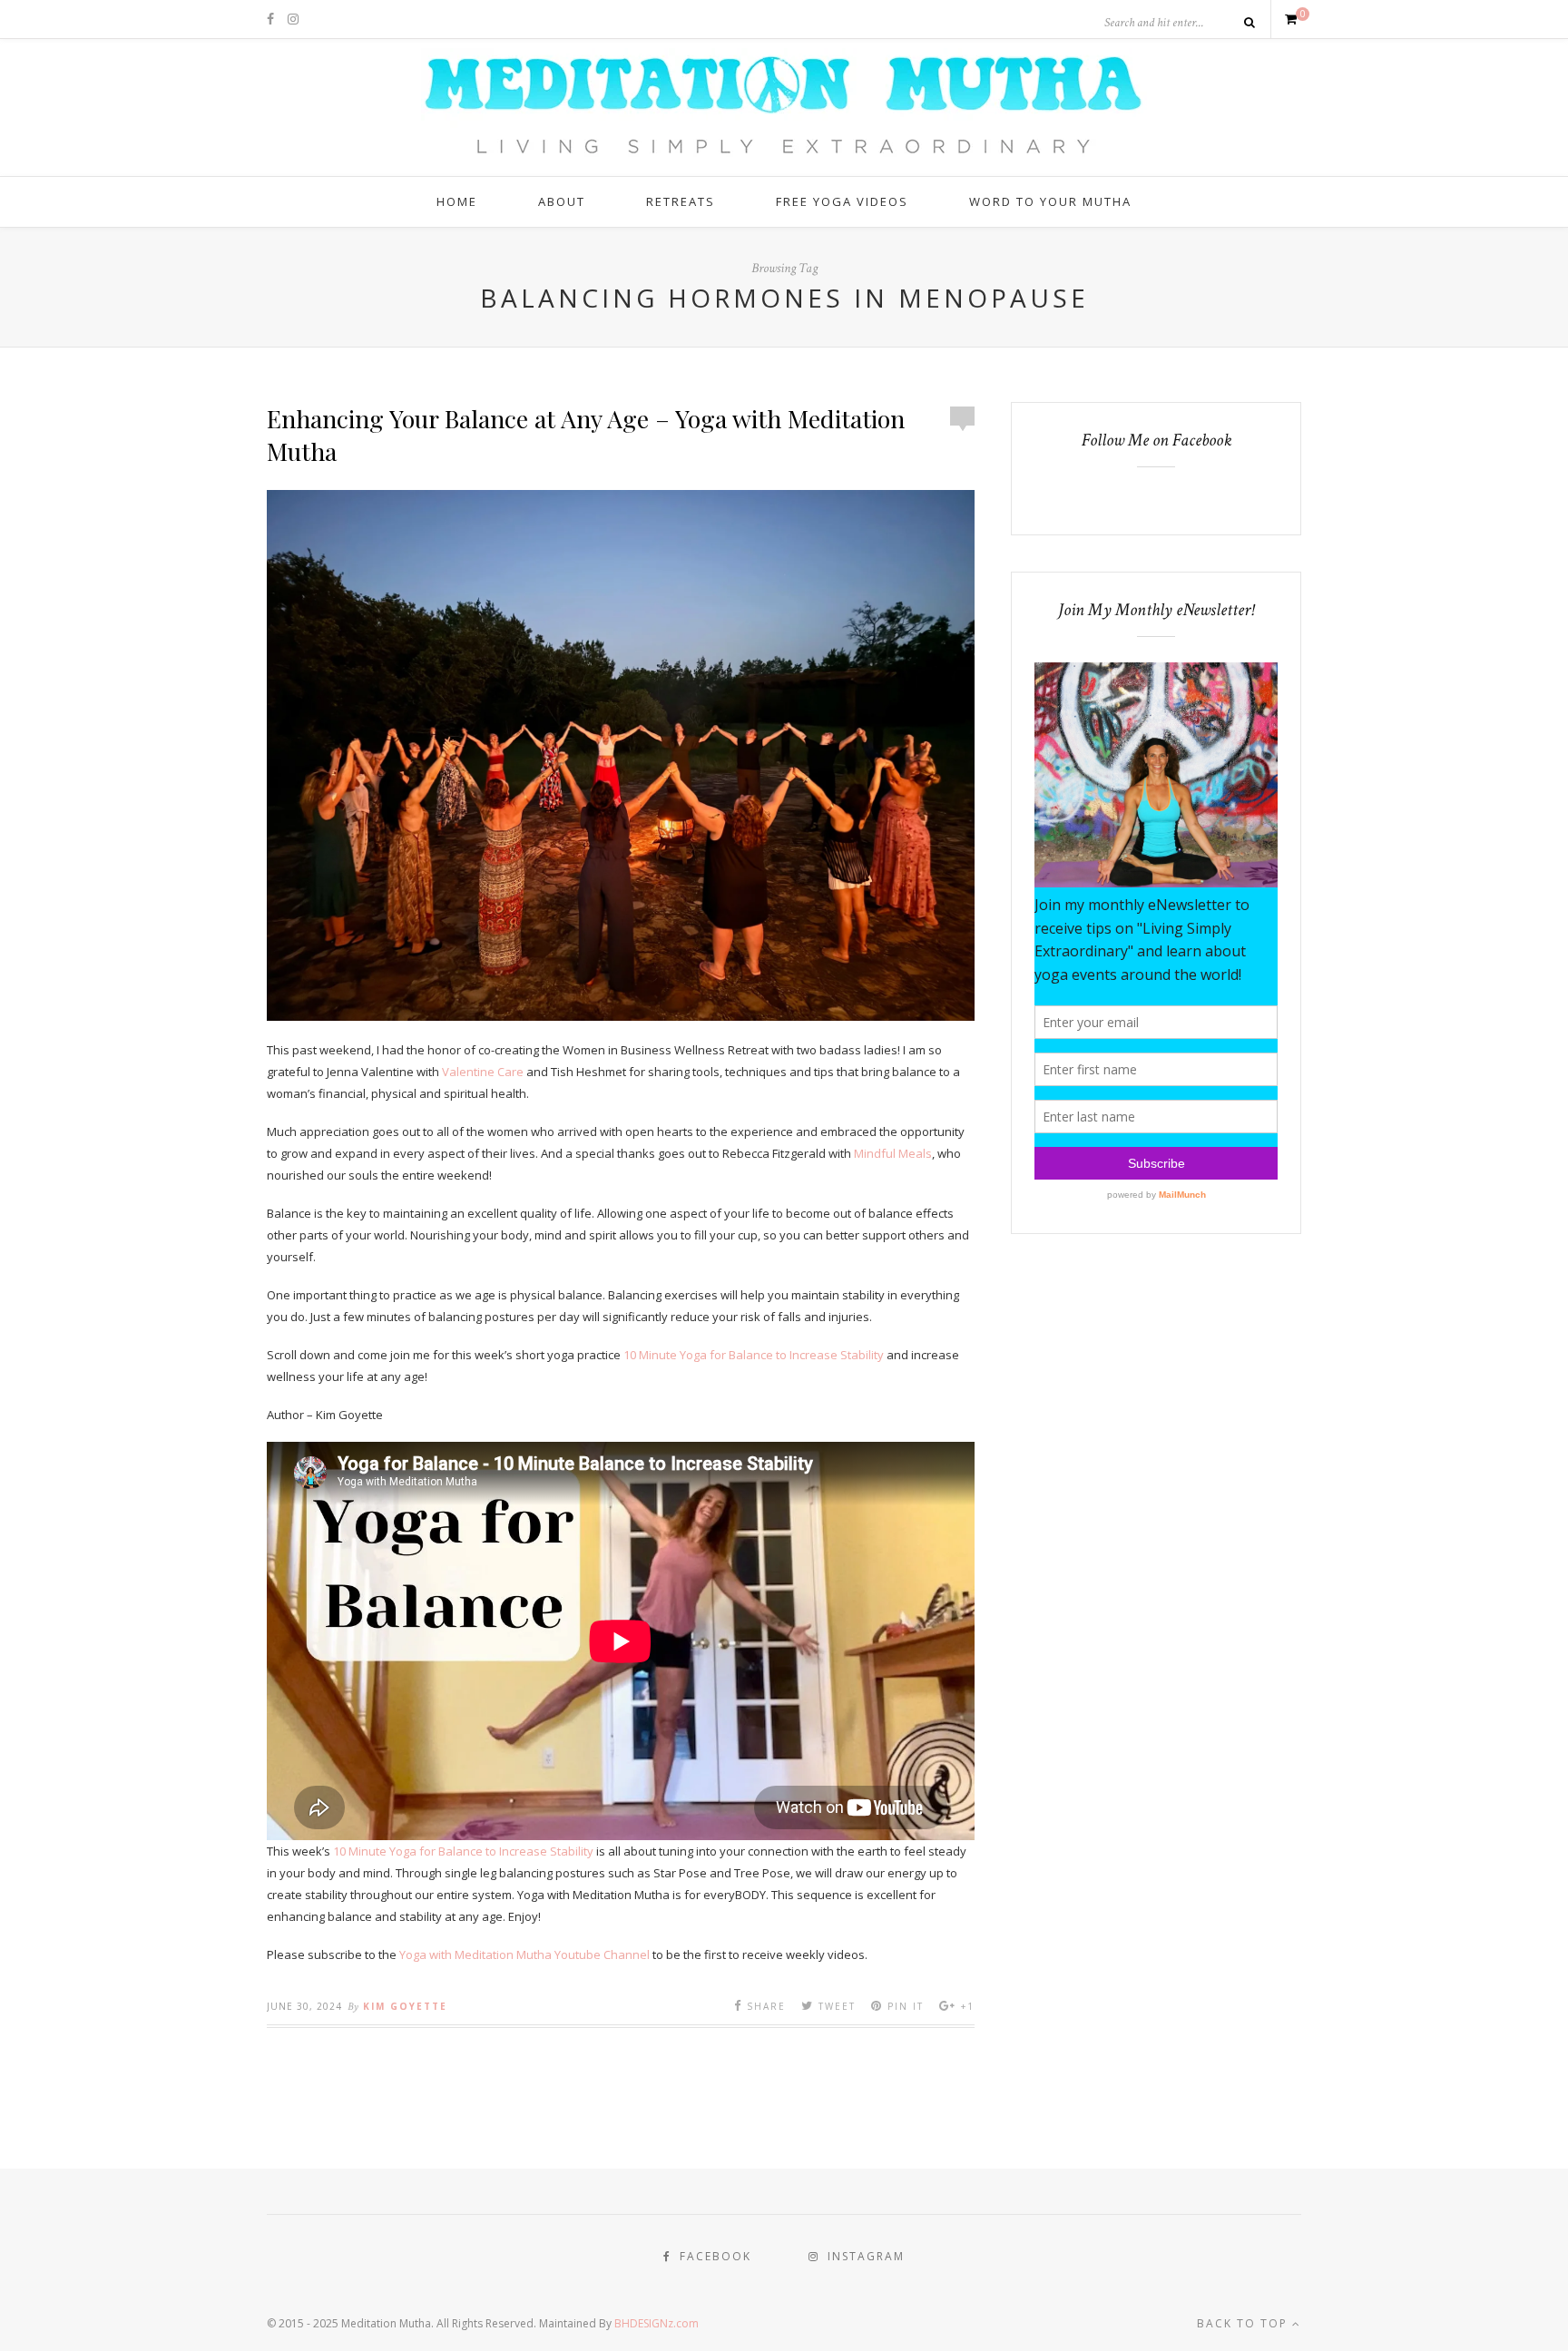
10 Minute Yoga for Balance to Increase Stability (754, 1355)
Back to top (1245, 2323)
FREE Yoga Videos (842, 201)
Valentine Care (483, 1072)
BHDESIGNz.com (657, 2323)
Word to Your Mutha (1050, 201)
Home (457, 201)
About (562, 201)
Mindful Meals (893, 1153)
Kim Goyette (405, 2006)
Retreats (681, 201)
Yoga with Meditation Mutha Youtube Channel (524, 1954)
